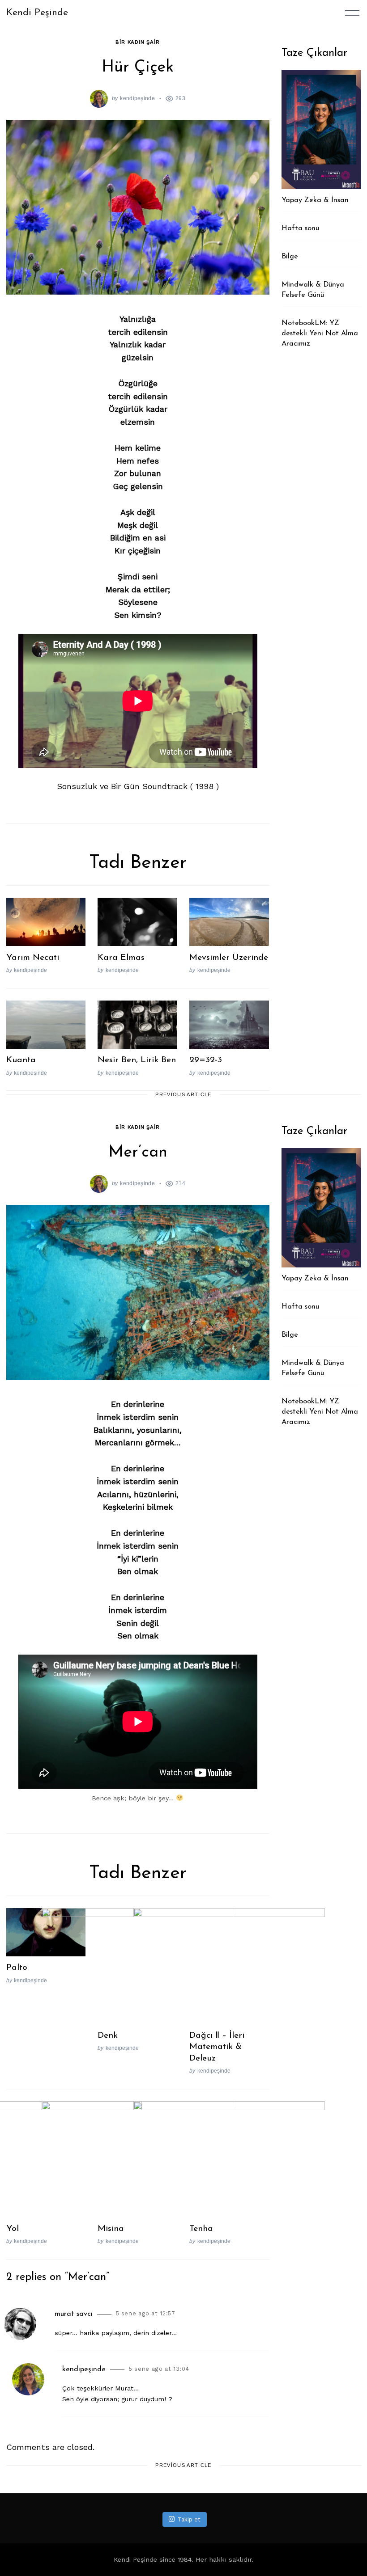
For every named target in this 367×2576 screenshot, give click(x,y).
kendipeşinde (137, 98)
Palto (17, 1968)
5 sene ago (146, 2313)
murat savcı (74, 2314)
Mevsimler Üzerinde (229, 958)
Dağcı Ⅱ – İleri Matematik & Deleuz (217, 2047)
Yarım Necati (33, 958)
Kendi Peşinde (37, 13)
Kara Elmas (121, 958)
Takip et (189, 2519)
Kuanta (21, 1060)
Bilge (290, 257)
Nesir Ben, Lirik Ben (137, 1060)
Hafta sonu (300, 228)
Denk (108, 2035)
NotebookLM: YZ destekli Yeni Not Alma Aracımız (320, 333)
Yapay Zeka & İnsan (315, 200)
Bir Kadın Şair (137, 42)
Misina (111, 2229)
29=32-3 (206, 1060)
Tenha (201, 2229)
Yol (13, 2229)
